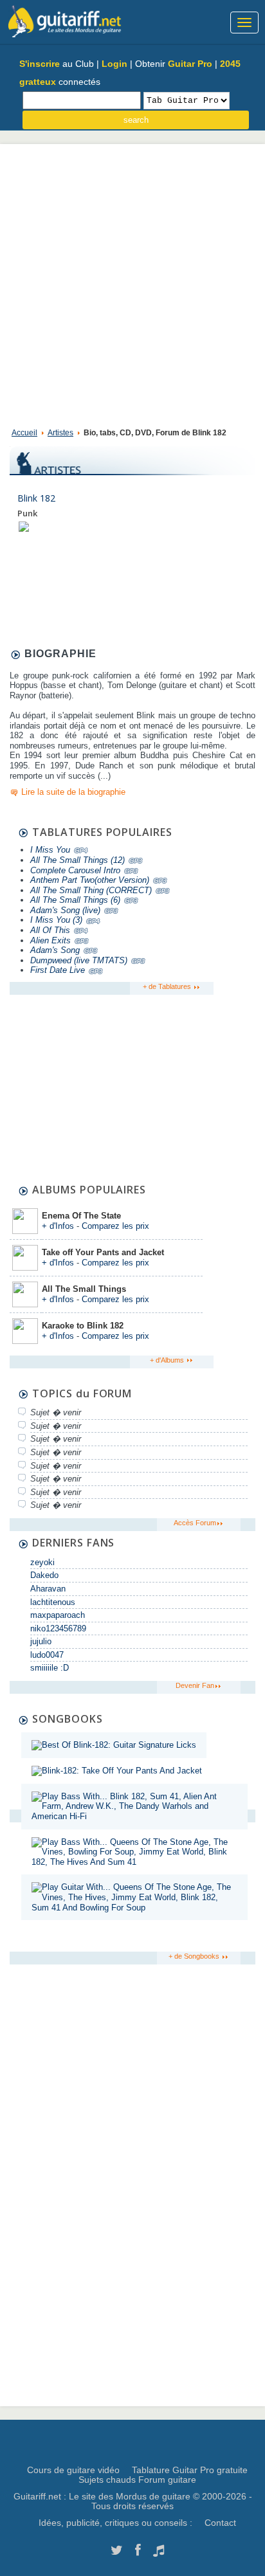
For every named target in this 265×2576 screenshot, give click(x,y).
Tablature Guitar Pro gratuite (190, 2470)
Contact (220, 2523)
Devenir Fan (195, 1685)
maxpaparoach (58, 1615)
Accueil (24, 433)
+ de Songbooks (195, 1956)
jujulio (41, 1641)
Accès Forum (195, 1523)
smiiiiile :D (50, 1668)
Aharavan (48, 1589)
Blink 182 (36, 498)
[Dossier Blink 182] (24, 526)
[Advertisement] (132, 283)
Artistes (60, 433)
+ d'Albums (168, 1360)
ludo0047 (47, 1655)
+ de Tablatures (168, 986)
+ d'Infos (58, 1226)
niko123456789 (58, 1628)
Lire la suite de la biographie (73, 792)
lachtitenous (53, 1602)
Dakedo (44, 1575)
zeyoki (42, 1562)
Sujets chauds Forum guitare (137, 2480)
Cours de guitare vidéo (73, 2470)
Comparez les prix (115, 1226)
